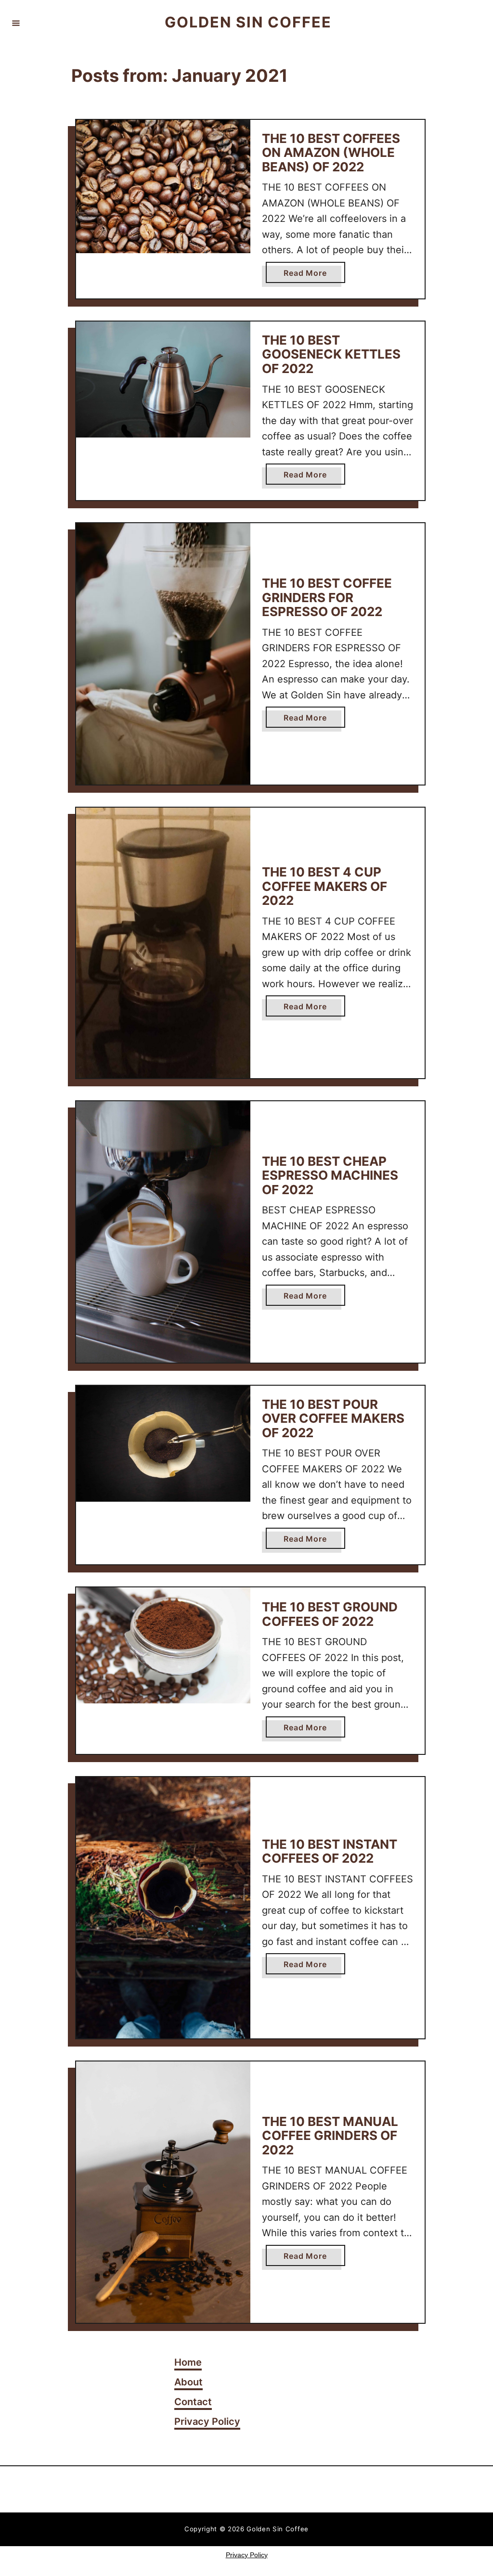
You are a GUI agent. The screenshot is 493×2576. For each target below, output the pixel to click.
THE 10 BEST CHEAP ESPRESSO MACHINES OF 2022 (330, 1175)
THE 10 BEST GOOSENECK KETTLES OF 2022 (331, 354)
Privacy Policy (247, 2555)
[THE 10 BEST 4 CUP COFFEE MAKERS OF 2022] (163, 943)
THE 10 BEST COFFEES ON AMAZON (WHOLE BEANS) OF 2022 (331, 153)
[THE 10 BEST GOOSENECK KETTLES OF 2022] (163, 380)
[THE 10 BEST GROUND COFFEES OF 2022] (163, 1645)
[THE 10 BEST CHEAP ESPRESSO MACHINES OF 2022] (163, 1232)
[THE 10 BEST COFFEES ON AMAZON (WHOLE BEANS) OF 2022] (163, 187)
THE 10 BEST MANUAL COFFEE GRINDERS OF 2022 (330, 2136)
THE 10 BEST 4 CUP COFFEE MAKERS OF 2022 (324, 886)
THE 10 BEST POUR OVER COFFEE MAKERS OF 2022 (333, 1418)
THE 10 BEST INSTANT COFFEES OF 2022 (330, 1851)
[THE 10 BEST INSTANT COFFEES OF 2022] (163, 1908)
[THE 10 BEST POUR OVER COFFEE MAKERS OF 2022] (163, 1444)
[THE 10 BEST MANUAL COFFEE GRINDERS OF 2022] (163, 2192)
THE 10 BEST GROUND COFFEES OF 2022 (330, 1614)
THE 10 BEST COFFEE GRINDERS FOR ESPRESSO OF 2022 (327, 597)
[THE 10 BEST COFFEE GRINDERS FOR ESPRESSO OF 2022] (163, 654)
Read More (309, 275)
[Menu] (16, 23)
